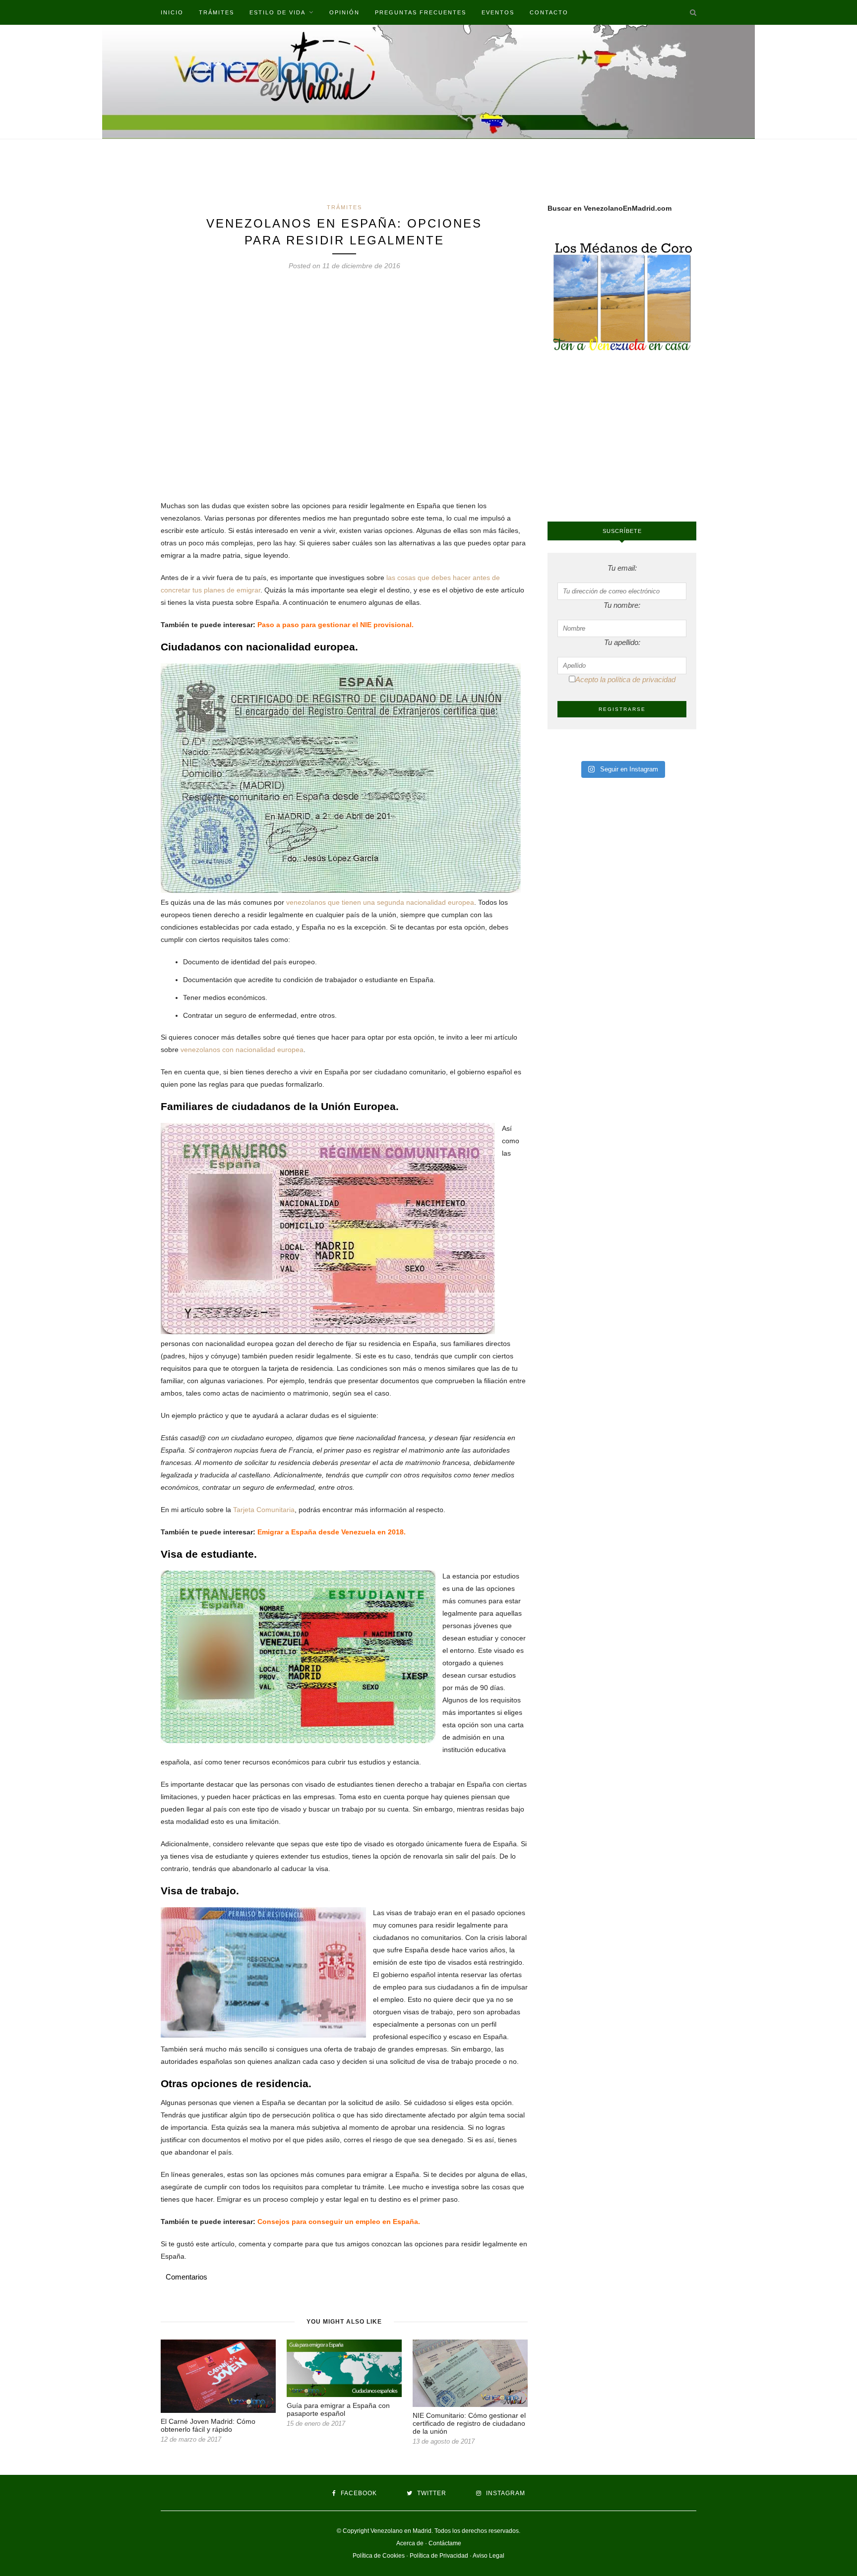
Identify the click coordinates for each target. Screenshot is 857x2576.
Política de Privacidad (439, 2556)
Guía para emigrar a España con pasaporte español (338, 2409)
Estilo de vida (277, 12)
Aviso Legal (489, 2556)
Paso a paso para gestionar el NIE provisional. (336, 625)
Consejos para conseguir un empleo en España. (339, 2222)
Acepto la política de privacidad (625, 679)
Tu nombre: (622, 605)
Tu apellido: (622, 642)
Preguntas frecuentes (421, 12)
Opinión (344, 12)
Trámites (216, 12)
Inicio (172, 12)
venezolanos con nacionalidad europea (242, 1050)
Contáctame (445, 2543)
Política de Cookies (379, 2556)
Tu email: (622, 568)
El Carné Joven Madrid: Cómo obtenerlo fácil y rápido (208, 2425)
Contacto (549, 12)
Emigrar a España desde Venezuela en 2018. (332, 1532)
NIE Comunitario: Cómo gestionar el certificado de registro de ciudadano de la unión (469, 2423)
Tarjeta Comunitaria (264, 1510)
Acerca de (410, 2543)
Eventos (498, 12)
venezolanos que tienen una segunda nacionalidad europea (380, 902)
